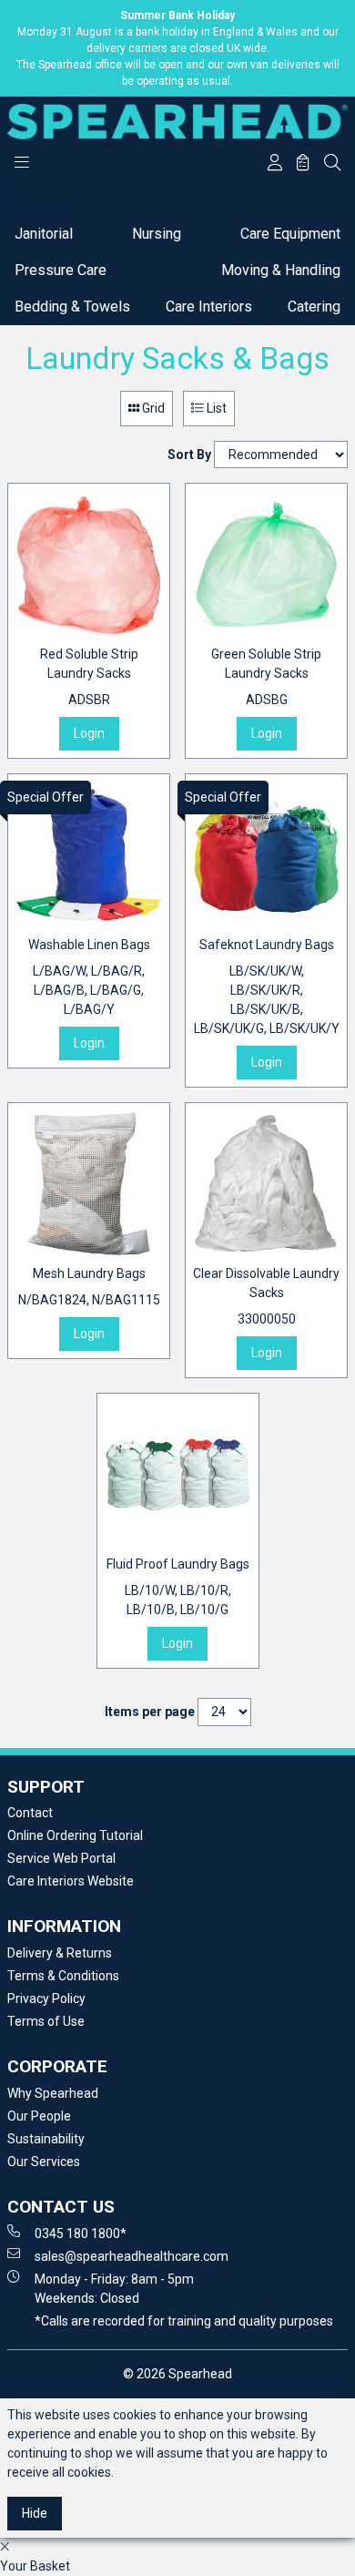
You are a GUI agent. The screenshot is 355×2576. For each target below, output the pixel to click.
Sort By (189, 455)
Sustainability (46, 2139)
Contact (30, 1813)
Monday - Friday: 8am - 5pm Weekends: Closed (114, 2289)
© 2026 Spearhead (177, 2374)
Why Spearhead (53, 2093)
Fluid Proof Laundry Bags (178, 1587)
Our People (39, 2116)
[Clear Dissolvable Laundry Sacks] (266, 1184)
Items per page (150, 1712)
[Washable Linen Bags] (89, 855)
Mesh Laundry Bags (89, 1287)
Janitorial (44, 234)
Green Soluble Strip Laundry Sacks (266, 677)
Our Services (44, 2162)
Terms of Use (46, 2021)
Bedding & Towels (72, 307)
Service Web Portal (61, 1858)
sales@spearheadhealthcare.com (132, 2256)
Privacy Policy (46, 1998)
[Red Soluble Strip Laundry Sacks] (89, 564)
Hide (35, 2513)
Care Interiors (209, 307)
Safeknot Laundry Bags (267, 986)
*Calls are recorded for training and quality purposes (184, 2321)
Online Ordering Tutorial (75, 1835)
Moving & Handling (281, 270)
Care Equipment (290, 234)
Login (89, 733)
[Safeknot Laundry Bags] (266, 855)
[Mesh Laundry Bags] (89, 1184)
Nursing (157, 234)
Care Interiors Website (71, 1881)
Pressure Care (61, 270)
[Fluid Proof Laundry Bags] (178, 1474)
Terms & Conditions (63, 1976)
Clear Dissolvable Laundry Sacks (266, 1296)
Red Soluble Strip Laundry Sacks (89, 677)
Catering (314, 307)
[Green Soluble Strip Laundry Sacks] (266, 564)
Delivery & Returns (60, 1953)
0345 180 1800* (81, 2234)
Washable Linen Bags (89, 977)
